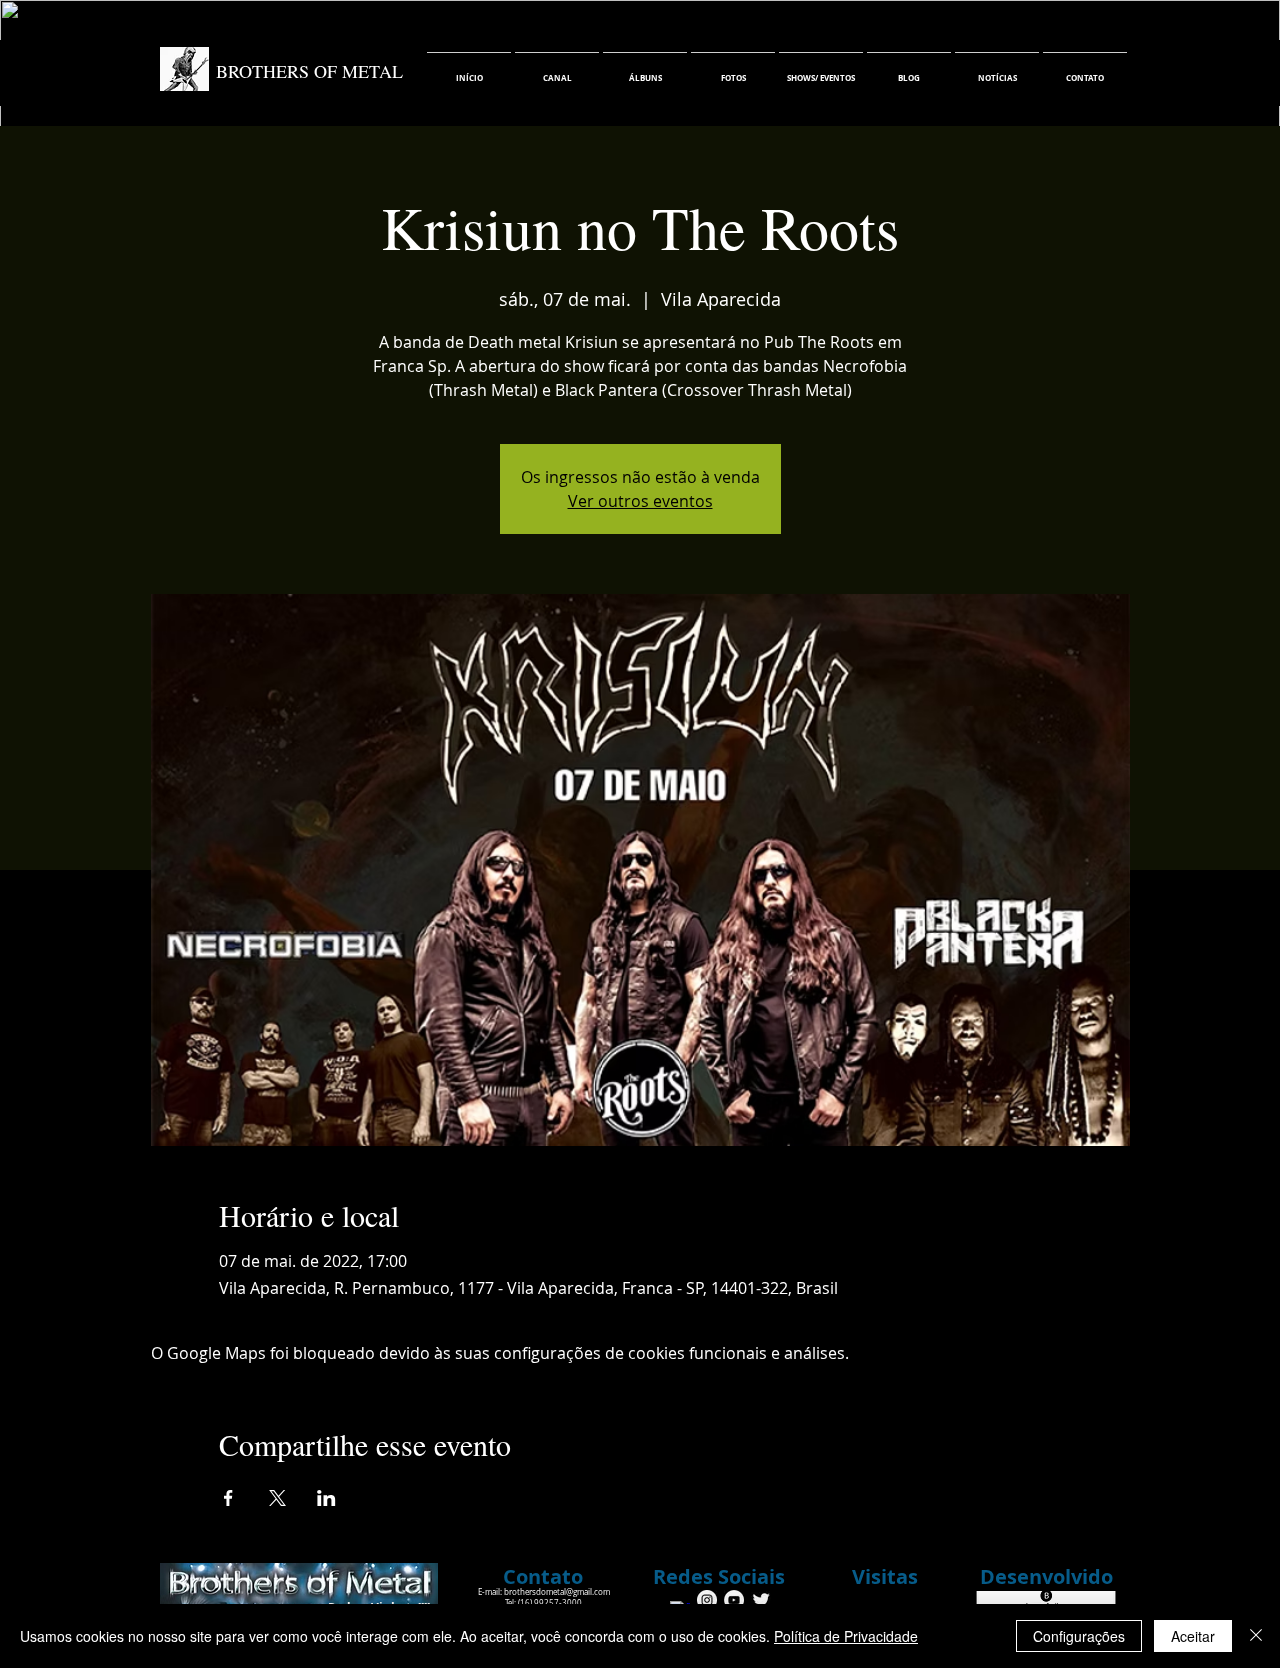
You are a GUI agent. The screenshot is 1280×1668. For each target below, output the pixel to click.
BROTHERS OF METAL (309, 71)
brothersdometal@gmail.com (557, 1592)
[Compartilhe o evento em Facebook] (228, 1498)
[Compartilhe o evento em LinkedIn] (326, 1498)
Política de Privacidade (846, 1636)
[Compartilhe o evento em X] (277, 1498)
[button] (719, 1577)
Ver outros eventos (640, 501)
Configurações (1079, 1636)
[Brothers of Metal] (707, 1600)
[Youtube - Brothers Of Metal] (734, 1600)
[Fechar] (1256, 1636)
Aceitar (1193, 1636)
